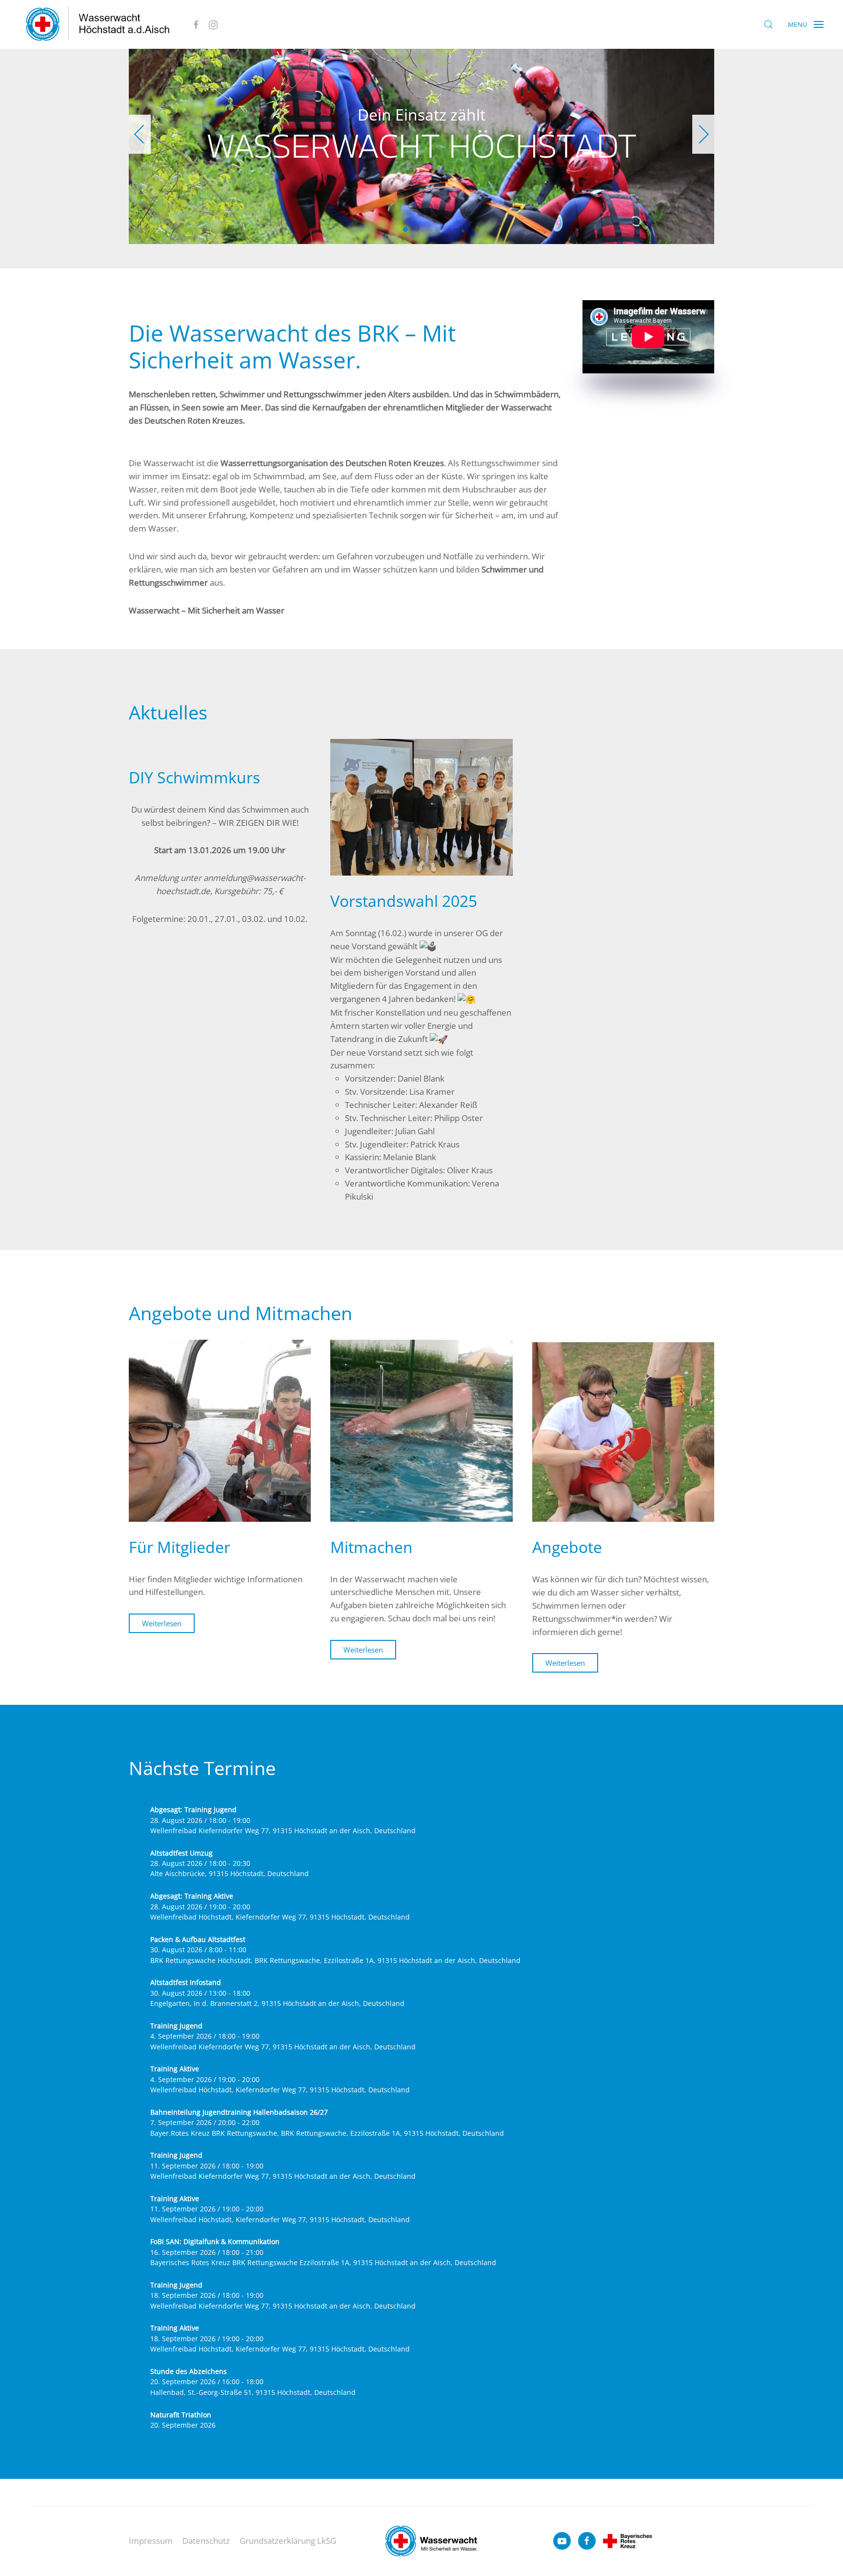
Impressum (151, 2541)
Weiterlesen (162, 1624)
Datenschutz (206, 2541)
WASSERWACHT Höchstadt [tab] (405, 229)
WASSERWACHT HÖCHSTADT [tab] (416, 229)
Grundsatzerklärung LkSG (288, 2541)
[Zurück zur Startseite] (98, 24)
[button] (768, 24)
